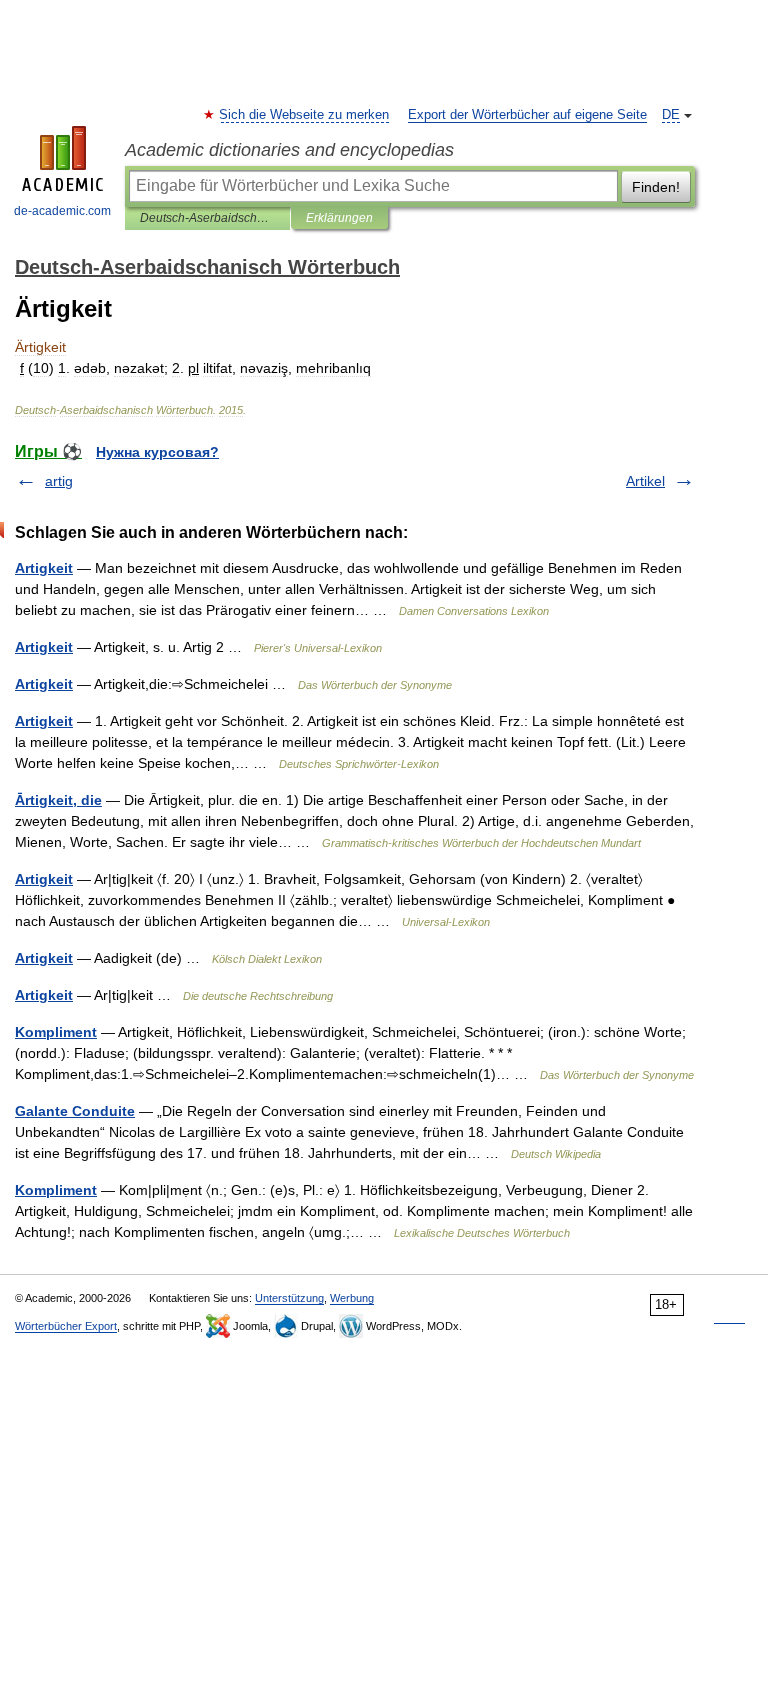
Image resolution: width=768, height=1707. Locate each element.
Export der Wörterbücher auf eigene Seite (527, 115)
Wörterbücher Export (66, 1326)
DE (671, 115)
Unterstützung (289, 1298)
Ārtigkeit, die (58, 800)
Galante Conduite (75, 1111)
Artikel (645, 481)
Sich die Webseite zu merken (305, 115)
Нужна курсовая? (157, 452)
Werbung (352, 1298)
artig (59, 481)
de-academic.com (62, 211)
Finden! (656, 187)
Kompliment (56, 1032)
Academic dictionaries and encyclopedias (289, 150)
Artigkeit (44, 568)
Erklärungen (339, 218)
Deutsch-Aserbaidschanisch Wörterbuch (207, 218)
